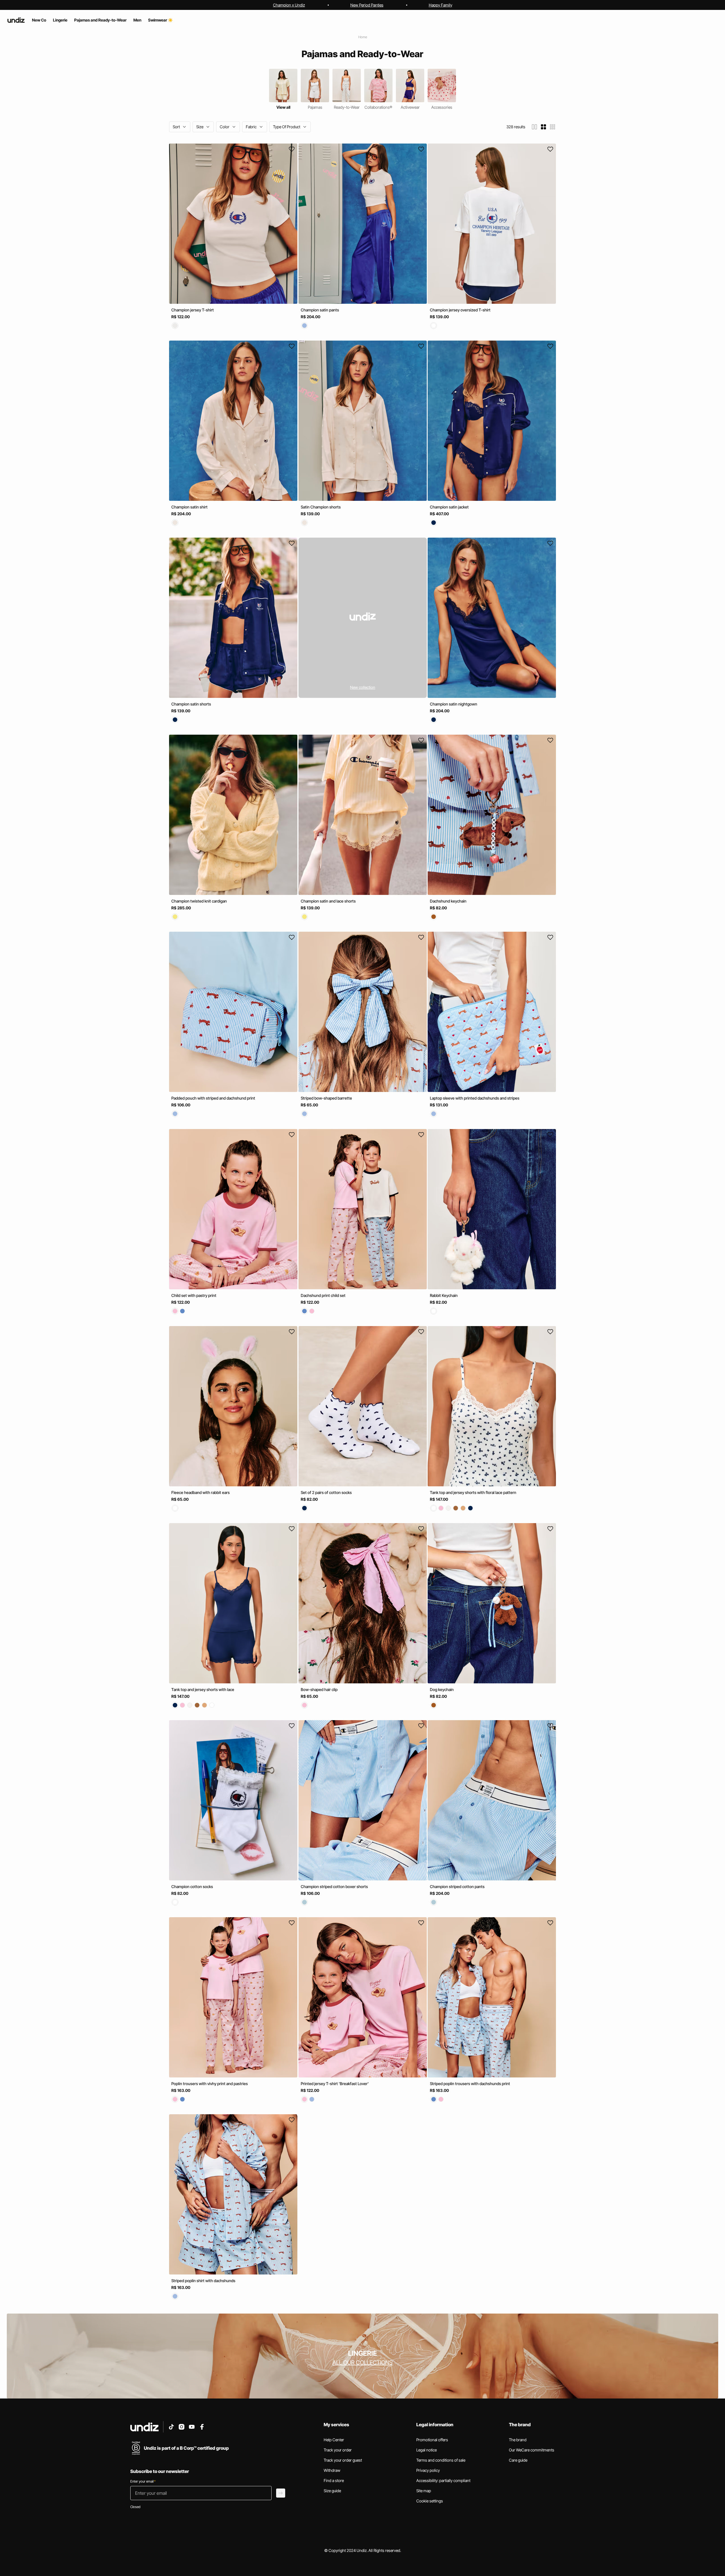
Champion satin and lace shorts (328, 901)
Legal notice (427, 2450)
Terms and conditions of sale (441, 2460)
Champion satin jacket (449, 507)
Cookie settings (430, 2501)
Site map (424, 2491)
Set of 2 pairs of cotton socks (326, 1492)
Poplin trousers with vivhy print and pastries (210, 2084)
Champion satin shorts (191, 704)
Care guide (518, 2460)
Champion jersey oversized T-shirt (460, 310)
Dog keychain (442, 1689)
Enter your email (143, 2481)
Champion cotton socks (192, 1886)
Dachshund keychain (448, 901)
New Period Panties (367, 5)
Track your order (338, 2450)
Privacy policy (428, 2470)
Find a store (334, 2480)
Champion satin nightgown (454, 704)
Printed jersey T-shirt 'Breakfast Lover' (335, 2084)
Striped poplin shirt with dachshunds (203, 2281)
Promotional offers (432, 2440)
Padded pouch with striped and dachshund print (213, 1098)
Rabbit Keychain (444, 1295)
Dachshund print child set (323, 1295)
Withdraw (332, 2470)
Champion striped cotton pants (457, 1886)
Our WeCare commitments (532, 2450)
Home (363, 37)
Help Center (334, 2440)
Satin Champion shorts (321, 507)
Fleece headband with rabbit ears (201, 1492)
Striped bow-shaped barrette (326, 1098)
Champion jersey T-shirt (193, 310)
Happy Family (441, 5)
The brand (518, 2440)
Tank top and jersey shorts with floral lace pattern (473, 1492)
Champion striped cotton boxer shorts (334, 1886)
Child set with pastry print (194, 1295)
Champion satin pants (320, 310)
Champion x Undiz (289, 5)
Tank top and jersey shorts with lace (203, 1689)
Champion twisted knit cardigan (199, 901)
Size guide (332, 2491)
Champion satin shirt (189, 507)
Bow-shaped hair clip (319, 1689)
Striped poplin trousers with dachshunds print (470, 2084)
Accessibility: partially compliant (443, 2480)
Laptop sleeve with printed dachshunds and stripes (475, 1098)
